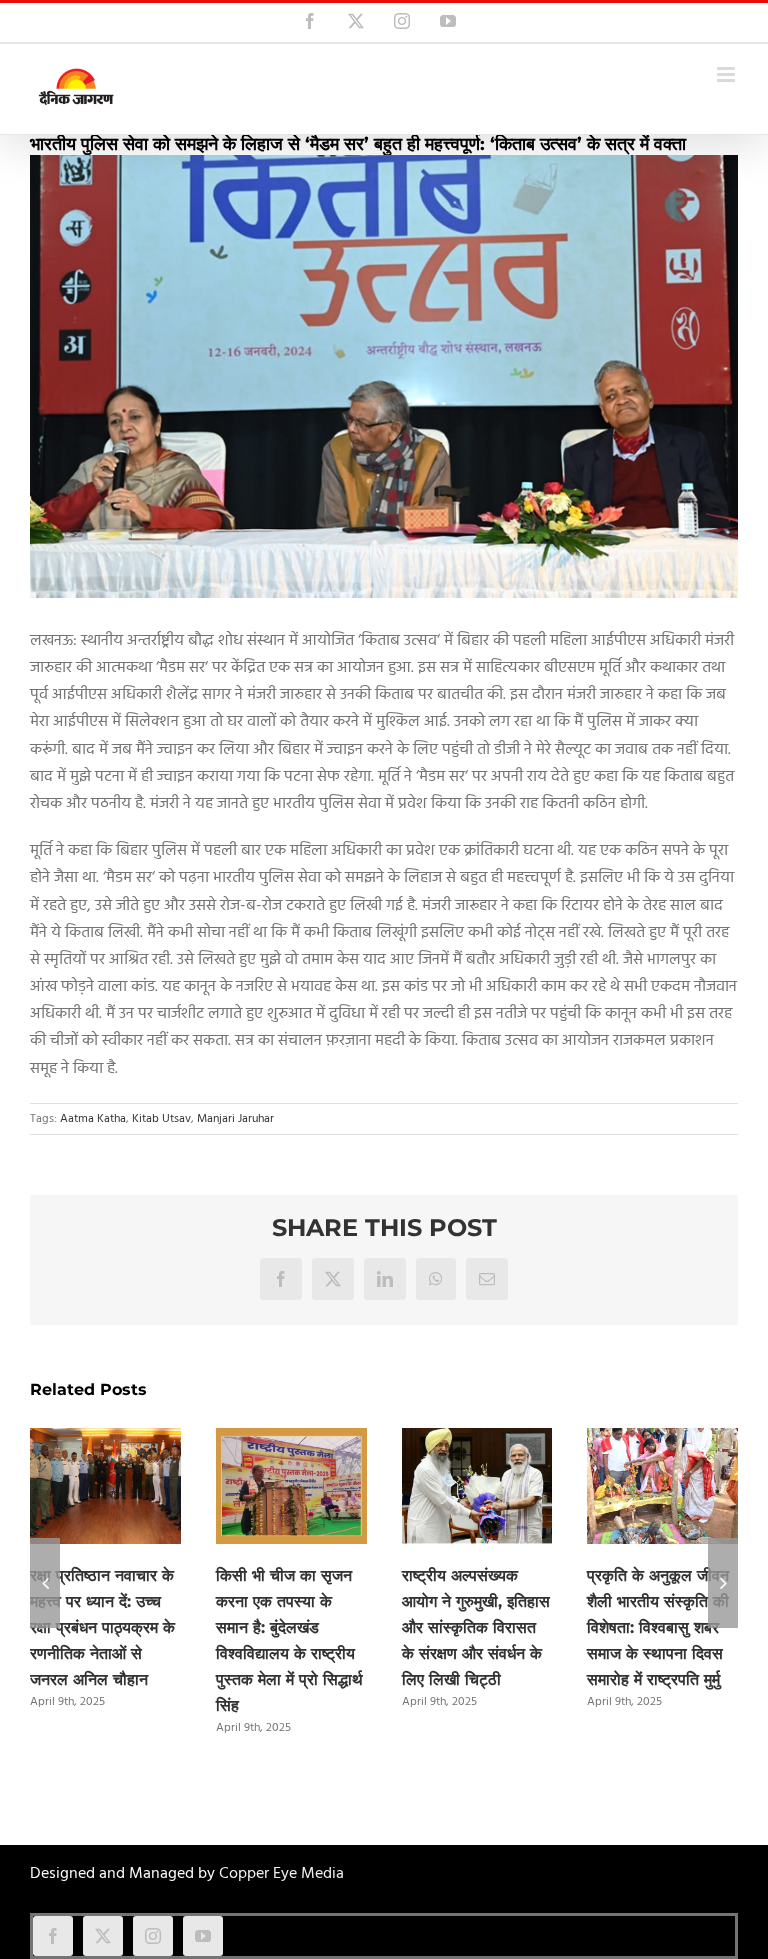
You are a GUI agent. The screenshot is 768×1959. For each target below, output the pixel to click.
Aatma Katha (93, 1119)
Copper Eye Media (281, 1874)
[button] (45, 1583)
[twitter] (103, 1936)
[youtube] (203, 1936)
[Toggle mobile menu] (727, 74)
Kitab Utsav (161, 1119)
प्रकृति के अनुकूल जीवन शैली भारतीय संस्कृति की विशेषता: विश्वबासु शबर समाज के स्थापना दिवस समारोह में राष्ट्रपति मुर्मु (658, 1627)
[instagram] (153, 1936)
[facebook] (53, 1936)
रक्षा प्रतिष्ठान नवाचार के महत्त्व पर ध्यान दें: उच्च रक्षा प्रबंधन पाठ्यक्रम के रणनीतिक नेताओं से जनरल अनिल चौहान (102, 1627)
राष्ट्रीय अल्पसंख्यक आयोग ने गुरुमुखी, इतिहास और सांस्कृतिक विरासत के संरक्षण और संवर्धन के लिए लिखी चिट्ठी (476, 1627)
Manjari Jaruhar (235, 1119)
